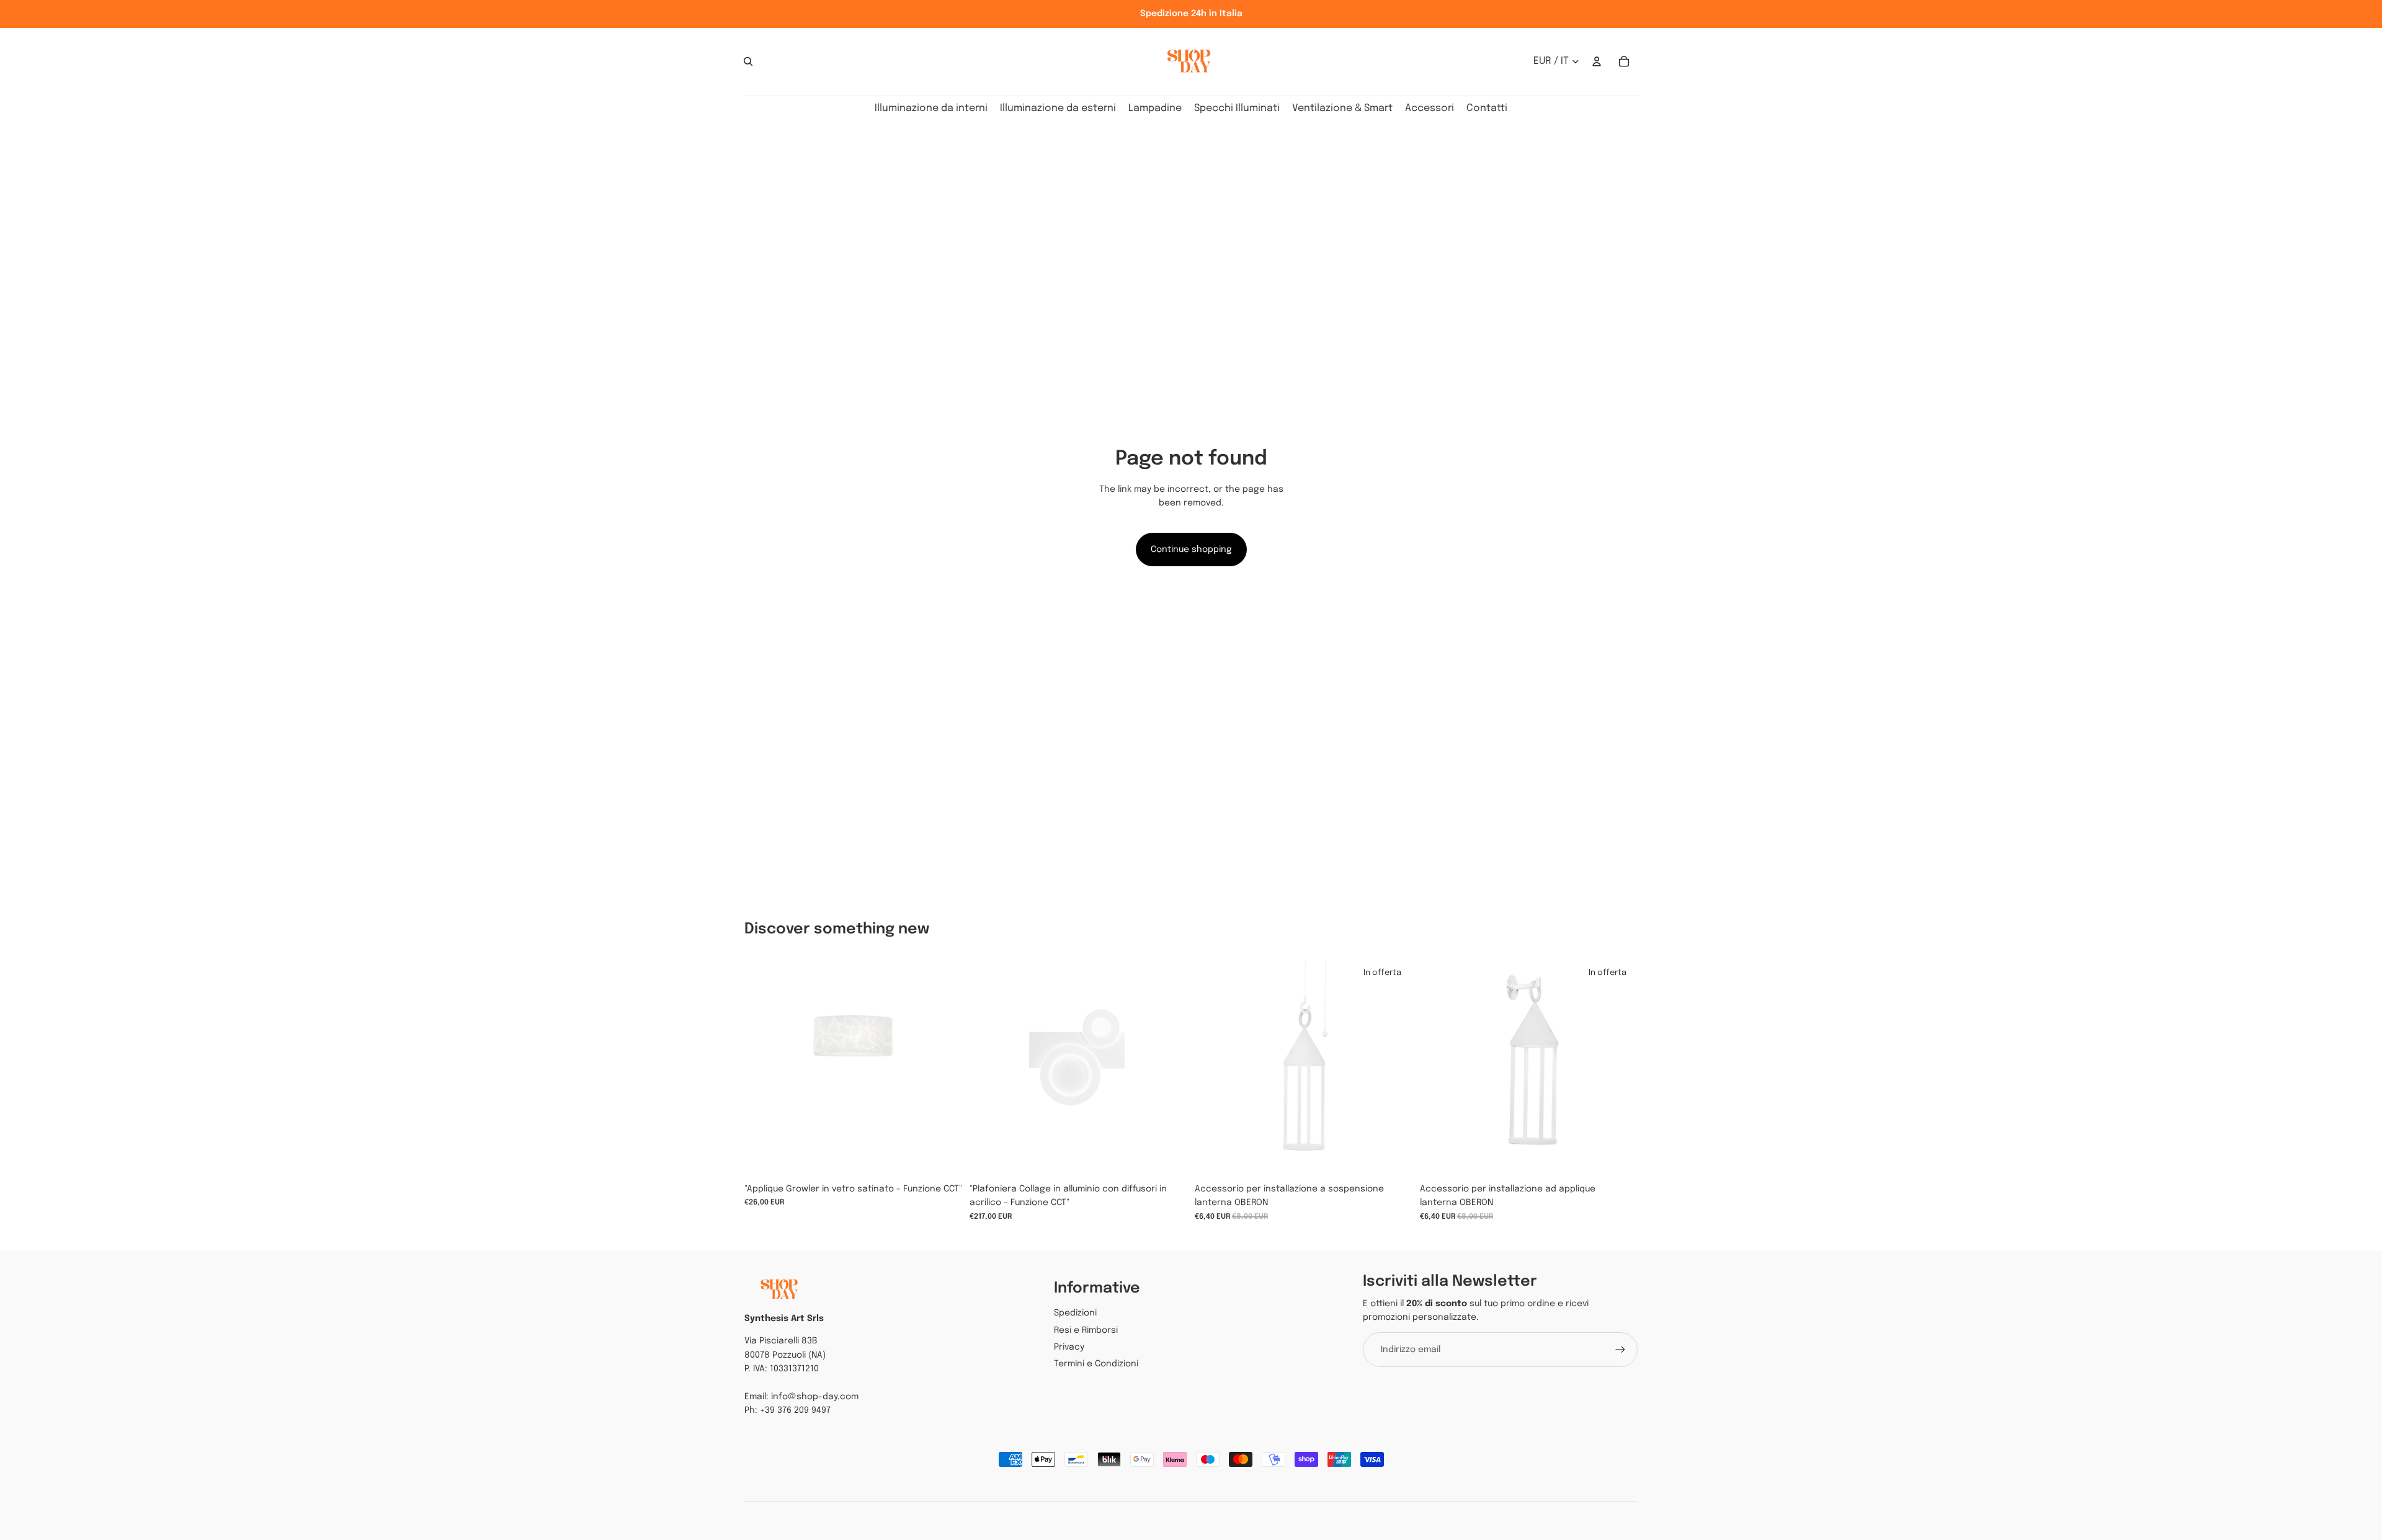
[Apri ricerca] (748, 61)
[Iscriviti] (1620, 1350)
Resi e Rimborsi (1086, 1330)
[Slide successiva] (1169, 1068)
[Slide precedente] (988, 1068)
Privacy (1069, 1347)
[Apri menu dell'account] (1597, 61)
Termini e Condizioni (1096, 1364)
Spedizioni (1075, 1313)
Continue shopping (1191, 550)
